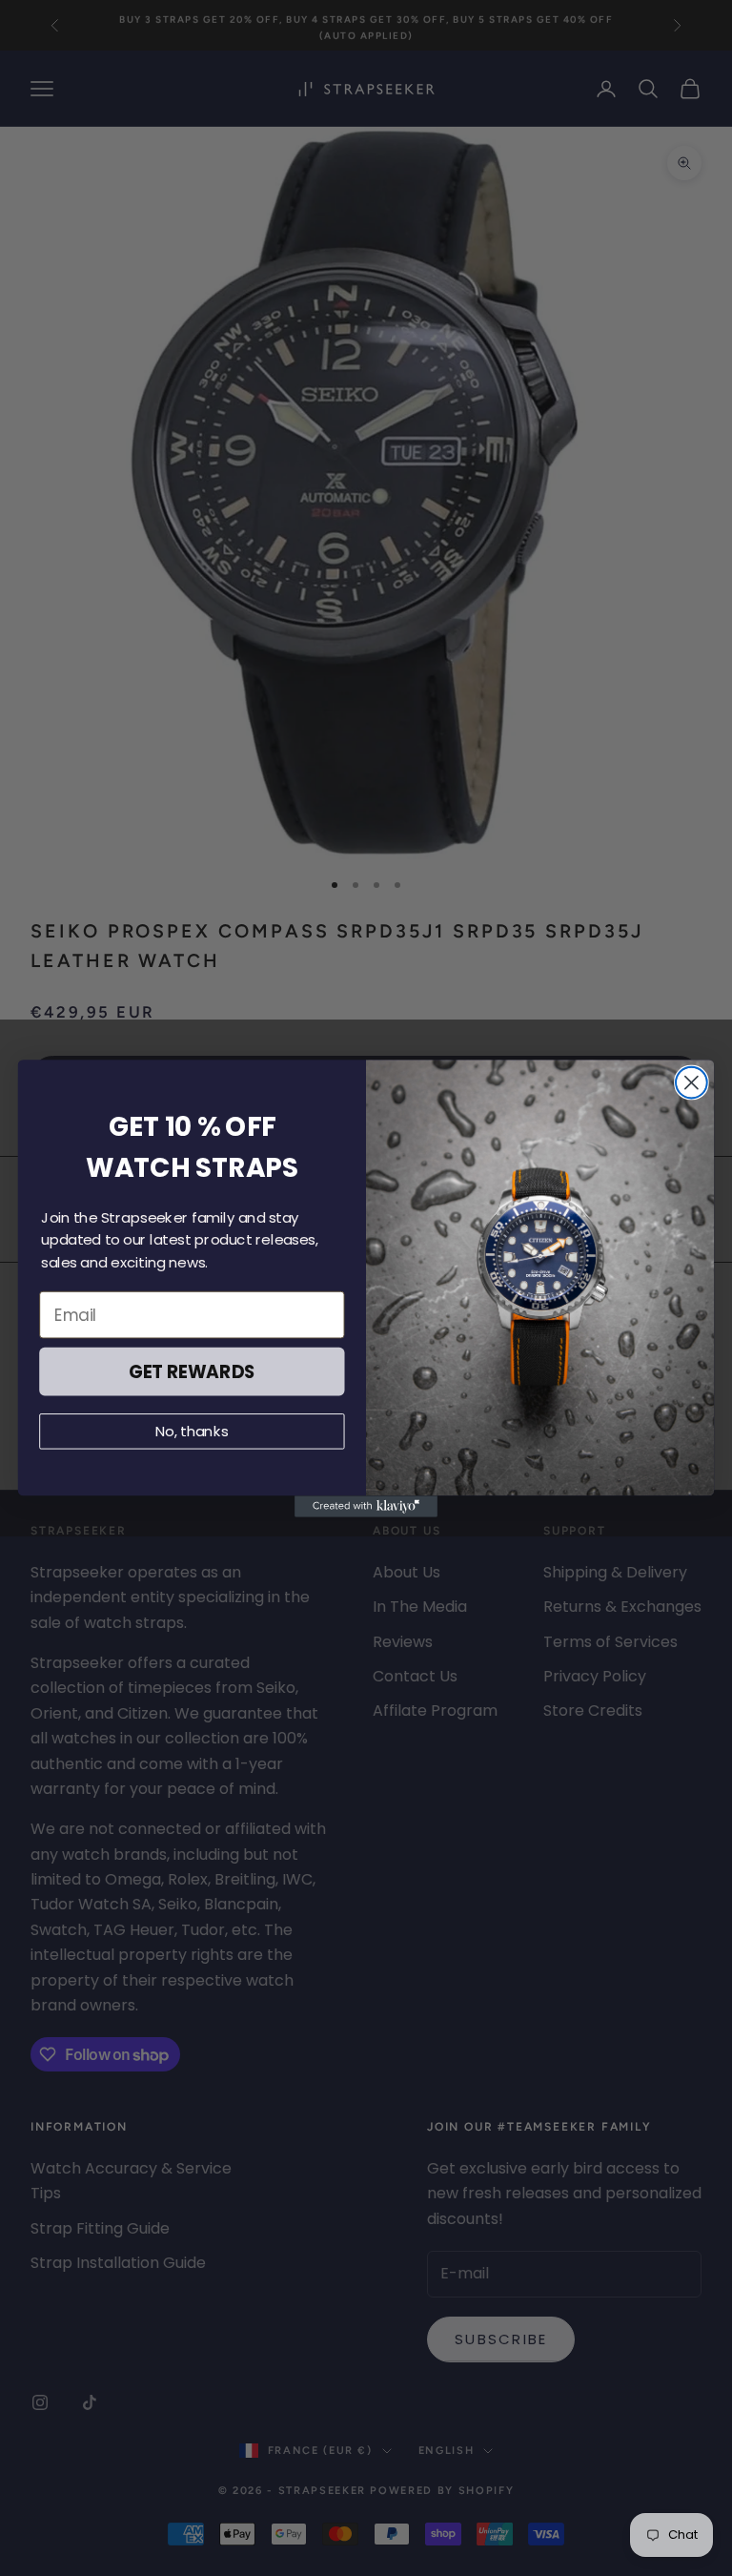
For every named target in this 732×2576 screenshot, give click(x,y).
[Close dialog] (691, 1082)
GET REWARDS (192, 1370)
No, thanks (192, 1431)
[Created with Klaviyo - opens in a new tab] (366, 1506)
